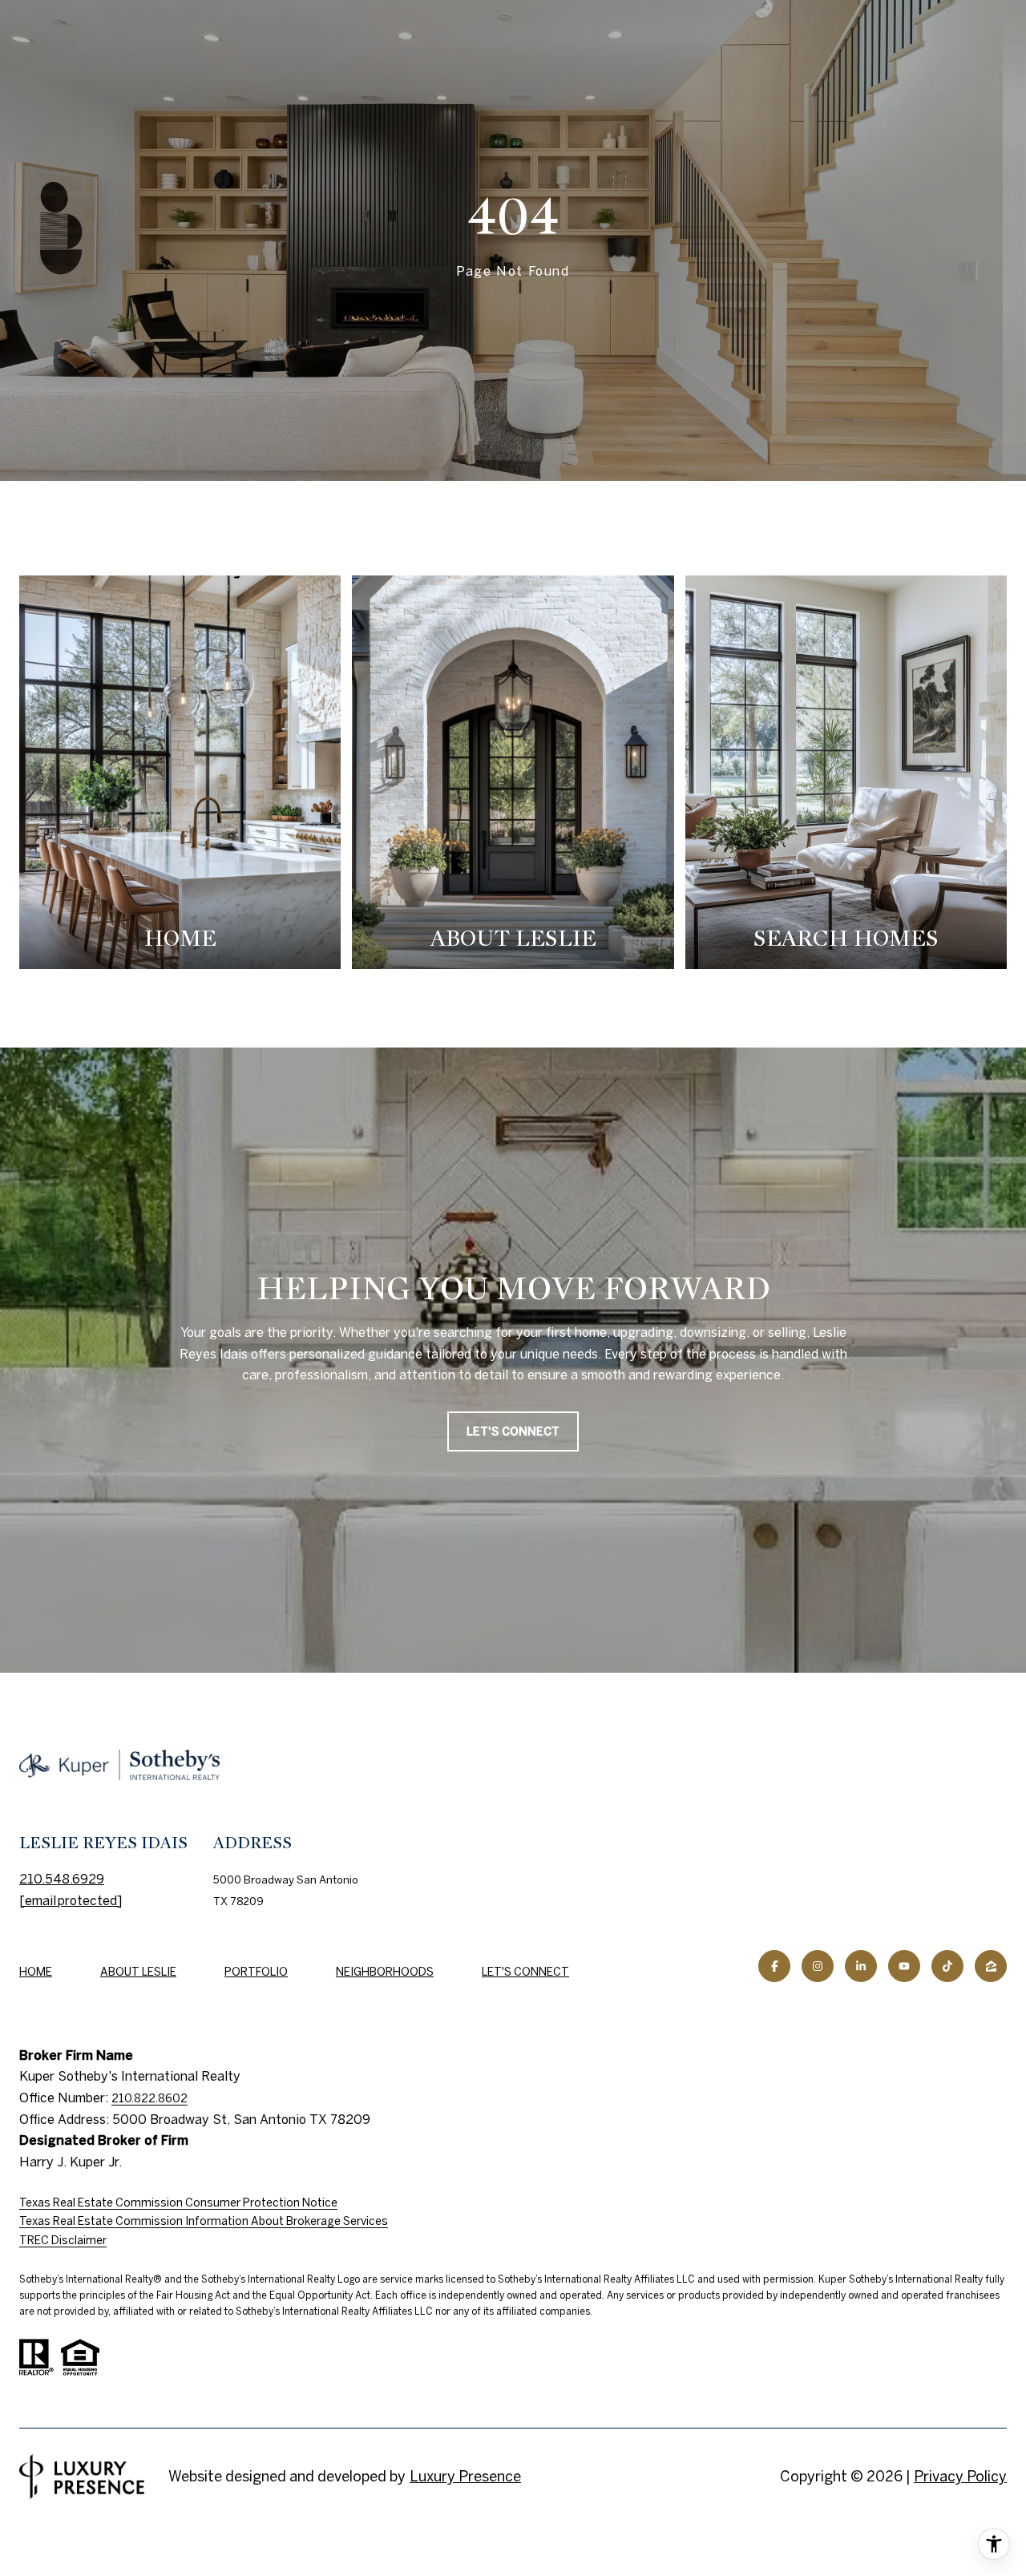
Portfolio (256, 1972)
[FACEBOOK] (774, 1966)
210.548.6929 (62, 1879)
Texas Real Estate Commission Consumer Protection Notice (178, 2203)
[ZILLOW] (991, 1966)
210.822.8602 (149, 2098)
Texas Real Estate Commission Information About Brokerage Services (204, 2221)
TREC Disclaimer (63, 2240)
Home (36, 1972)
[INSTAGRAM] (818, 1966)
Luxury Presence (465, 2476)
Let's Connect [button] (513, 1431)
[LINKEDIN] (861, 1966)
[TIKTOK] (947, 1966)
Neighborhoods (385, 1972)
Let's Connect (525, 1972)
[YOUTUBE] (904, 1966)
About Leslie (138, 1972)
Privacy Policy (960, 2476)
